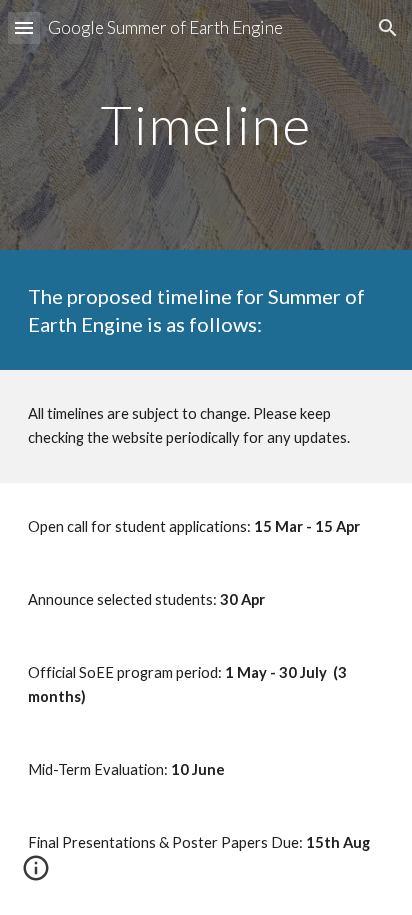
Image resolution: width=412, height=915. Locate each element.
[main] (206, 124)
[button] (24, 27)
